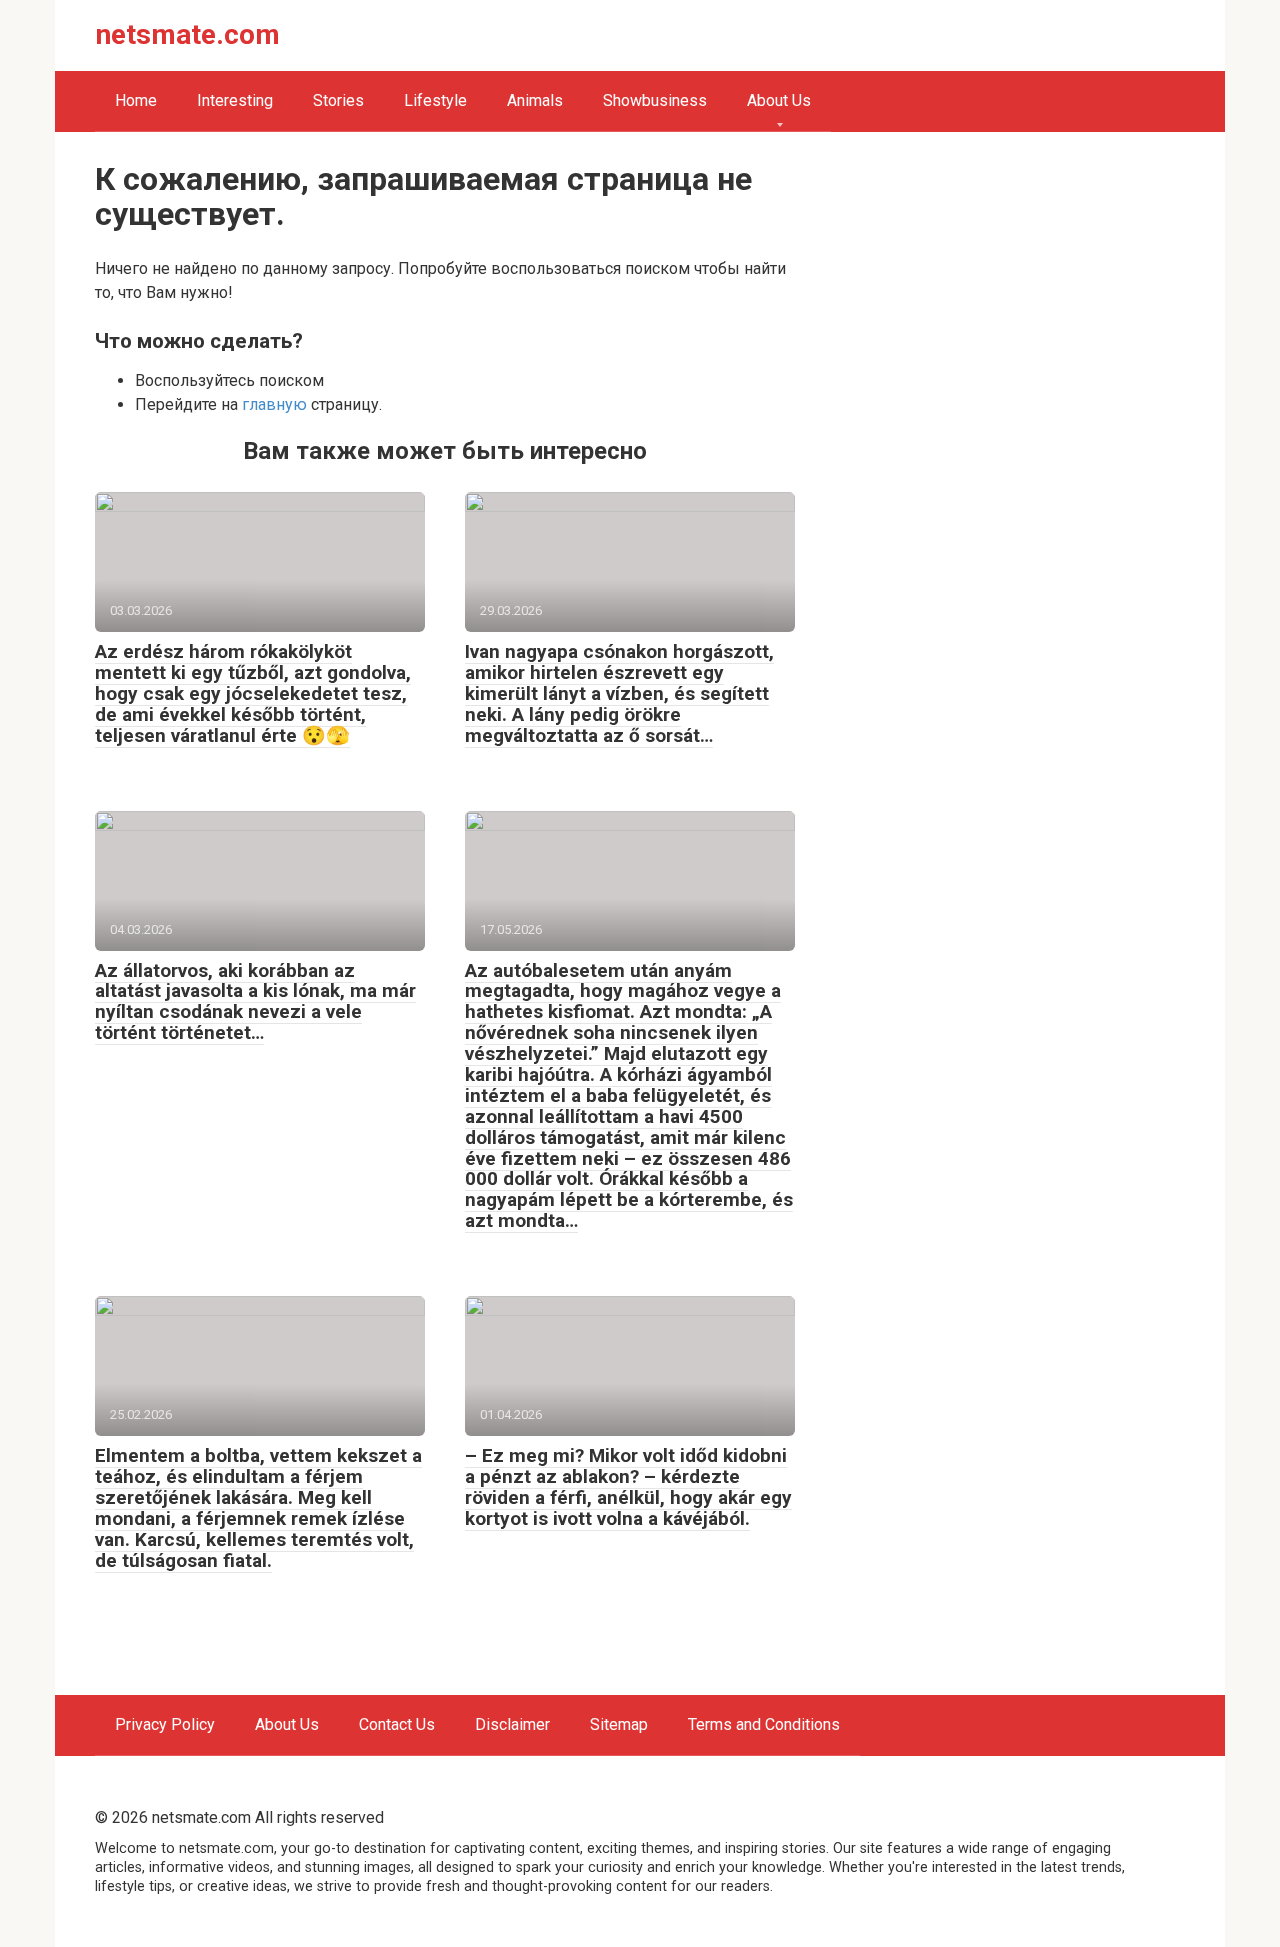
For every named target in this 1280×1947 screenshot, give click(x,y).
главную (274, 404)
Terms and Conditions (764, 1724)
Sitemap (619, 1724)
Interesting (235, 100)
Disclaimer (512, 1724)
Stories (338, 100)
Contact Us (397, 1724)
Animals (535, 100)
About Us (779, 100)
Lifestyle (435, 100)
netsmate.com (188, 34)
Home (136, 100)
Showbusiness (655, 100)
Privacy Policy (165, 1724)
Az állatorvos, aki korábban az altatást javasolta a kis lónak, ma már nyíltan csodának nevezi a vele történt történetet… (255, 1002)
